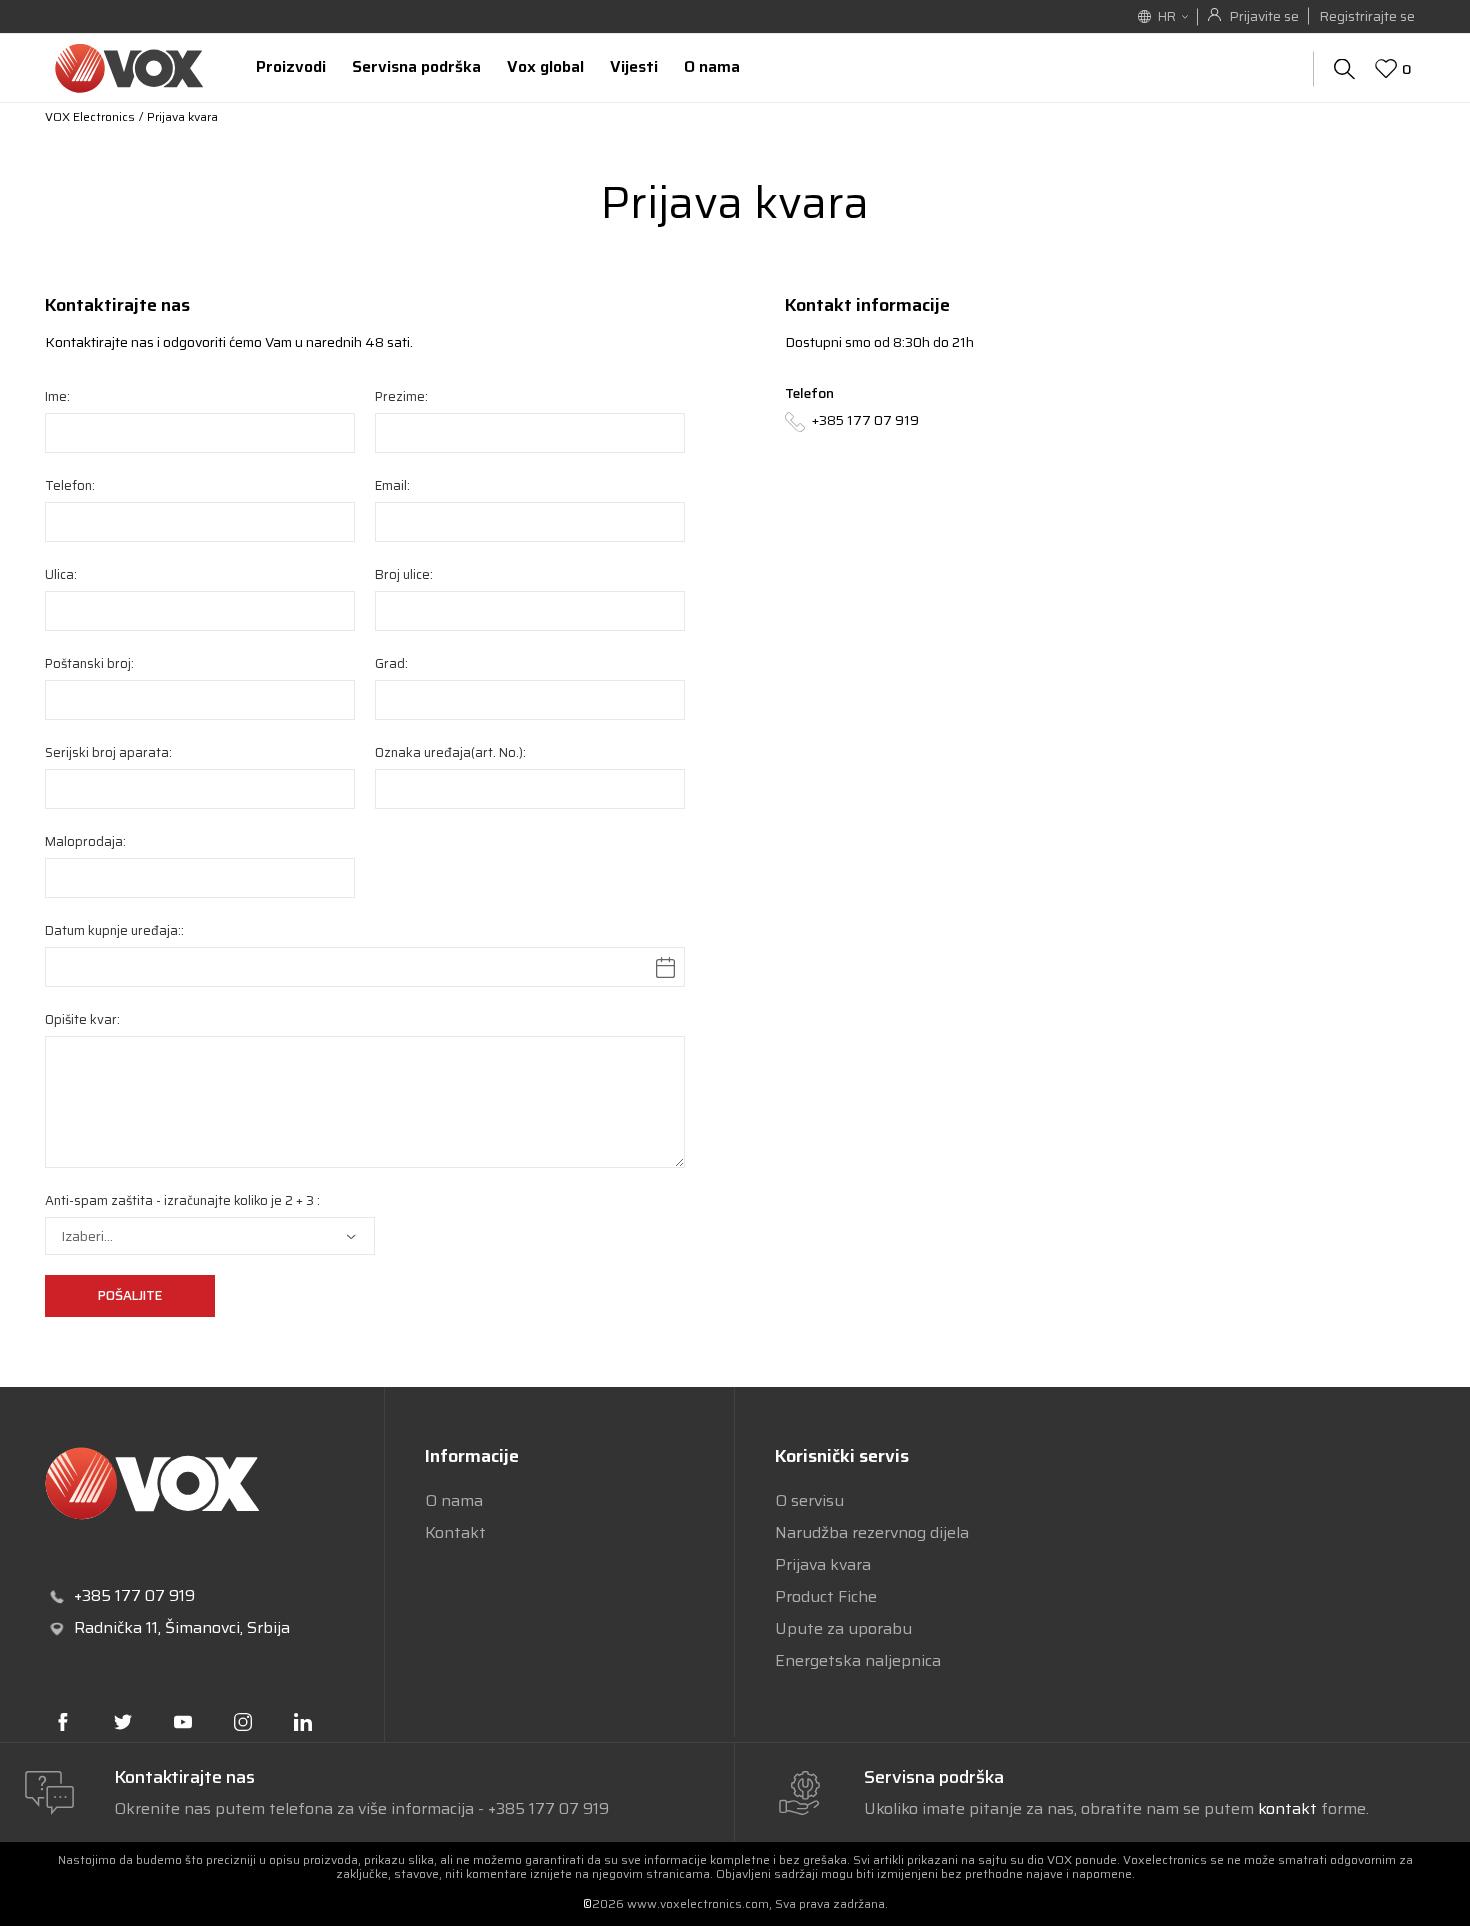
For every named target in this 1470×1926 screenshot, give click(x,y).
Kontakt (455, 1532)
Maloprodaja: (85, 841)
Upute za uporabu (843, 1628)
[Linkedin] (303, 1722)
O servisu (809, 1500)
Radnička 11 (116, 1627)
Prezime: (401, 396)
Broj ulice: (404, 574)
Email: (392, 485)
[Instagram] (243, 1722)
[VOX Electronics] (129, 67)
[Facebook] (63, 1722)
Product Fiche (826, 1596)
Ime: (57, 396)
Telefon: (70, 485)
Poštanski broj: (89, 663)
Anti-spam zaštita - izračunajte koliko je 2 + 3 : (182, 1200)
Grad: (391, 663)
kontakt (1289, 1808)
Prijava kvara (823, 1564)
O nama (454, 1500)
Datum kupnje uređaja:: (114, 930)
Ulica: (61, 574)
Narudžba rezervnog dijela (872, 1532)
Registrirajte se (1367, 16)
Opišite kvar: (82, 1019)
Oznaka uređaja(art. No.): (450, 752)
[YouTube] (183, 1722)
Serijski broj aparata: (108, 752)
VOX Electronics (90, 116)
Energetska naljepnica (858, 1660)
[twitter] (123, 1722)
